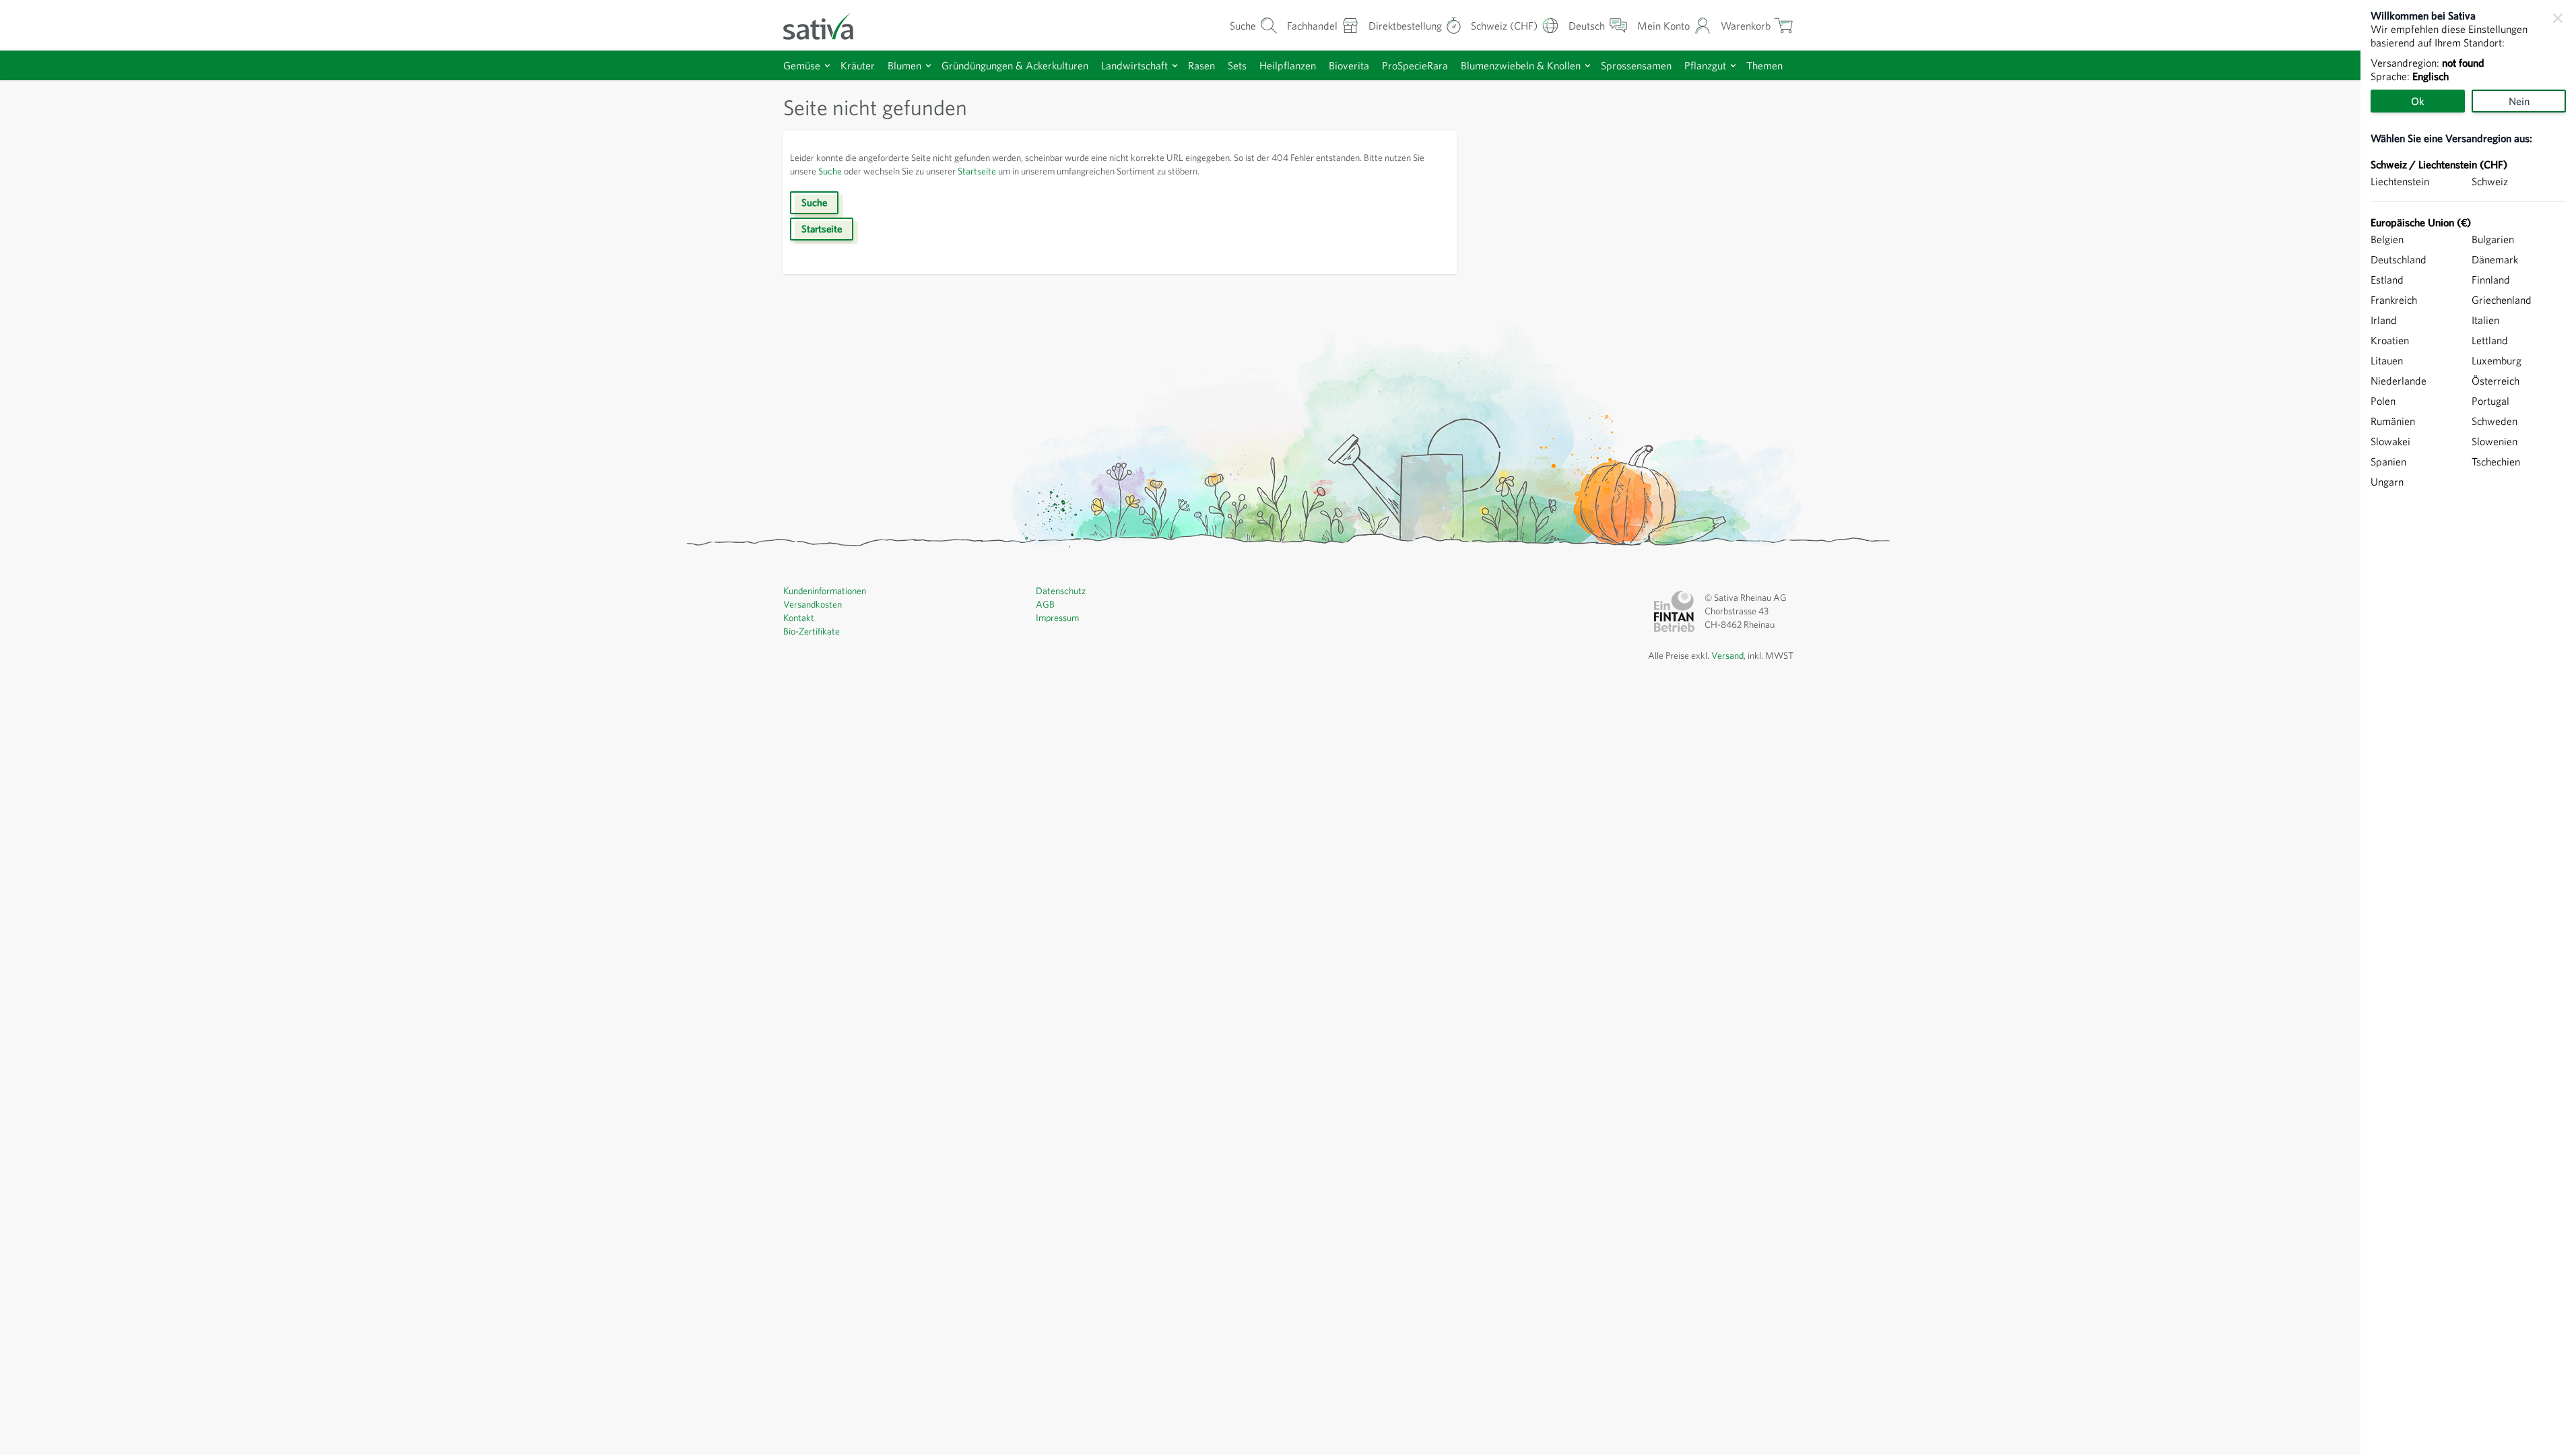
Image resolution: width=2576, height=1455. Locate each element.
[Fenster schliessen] (2558, 18)
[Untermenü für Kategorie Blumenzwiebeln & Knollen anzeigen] (1588, 66)
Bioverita (1349, 65)
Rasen (1201, 65)
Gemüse (802, 65)
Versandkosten (813, 604)
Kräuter (858, 65)
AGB (1045, 604)
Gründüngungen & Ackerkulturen (1015, 65)
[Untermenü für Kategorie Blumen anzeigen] (928, 66)
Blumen (904, 65)
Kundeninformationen (825, 591)
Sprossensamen (1636, 65)
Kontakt (799, 618)
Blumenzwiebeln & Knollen (1521, 65)
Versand (1727, 655)
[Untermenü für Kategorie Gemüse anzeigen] (827, 66)
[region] (2468, 727)
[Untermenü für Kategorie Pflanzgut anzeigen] (1733, 66)
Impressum (1057, 618)
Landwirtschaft (1134, 65)
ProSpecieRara (1415, 65)
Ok (2418, 101)
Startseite (977, 171)
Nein (2519, 101)
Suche (830, 171)
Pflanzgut (1705, 65)
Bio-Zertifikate (812, 631)
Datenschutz (1061, 591)
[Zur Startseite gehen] (827, 25)
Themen (1764, 65)
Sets (1237, 65)
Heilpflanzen (1288, 65)
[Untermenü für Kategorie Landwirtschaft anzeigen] (1175, 66)
